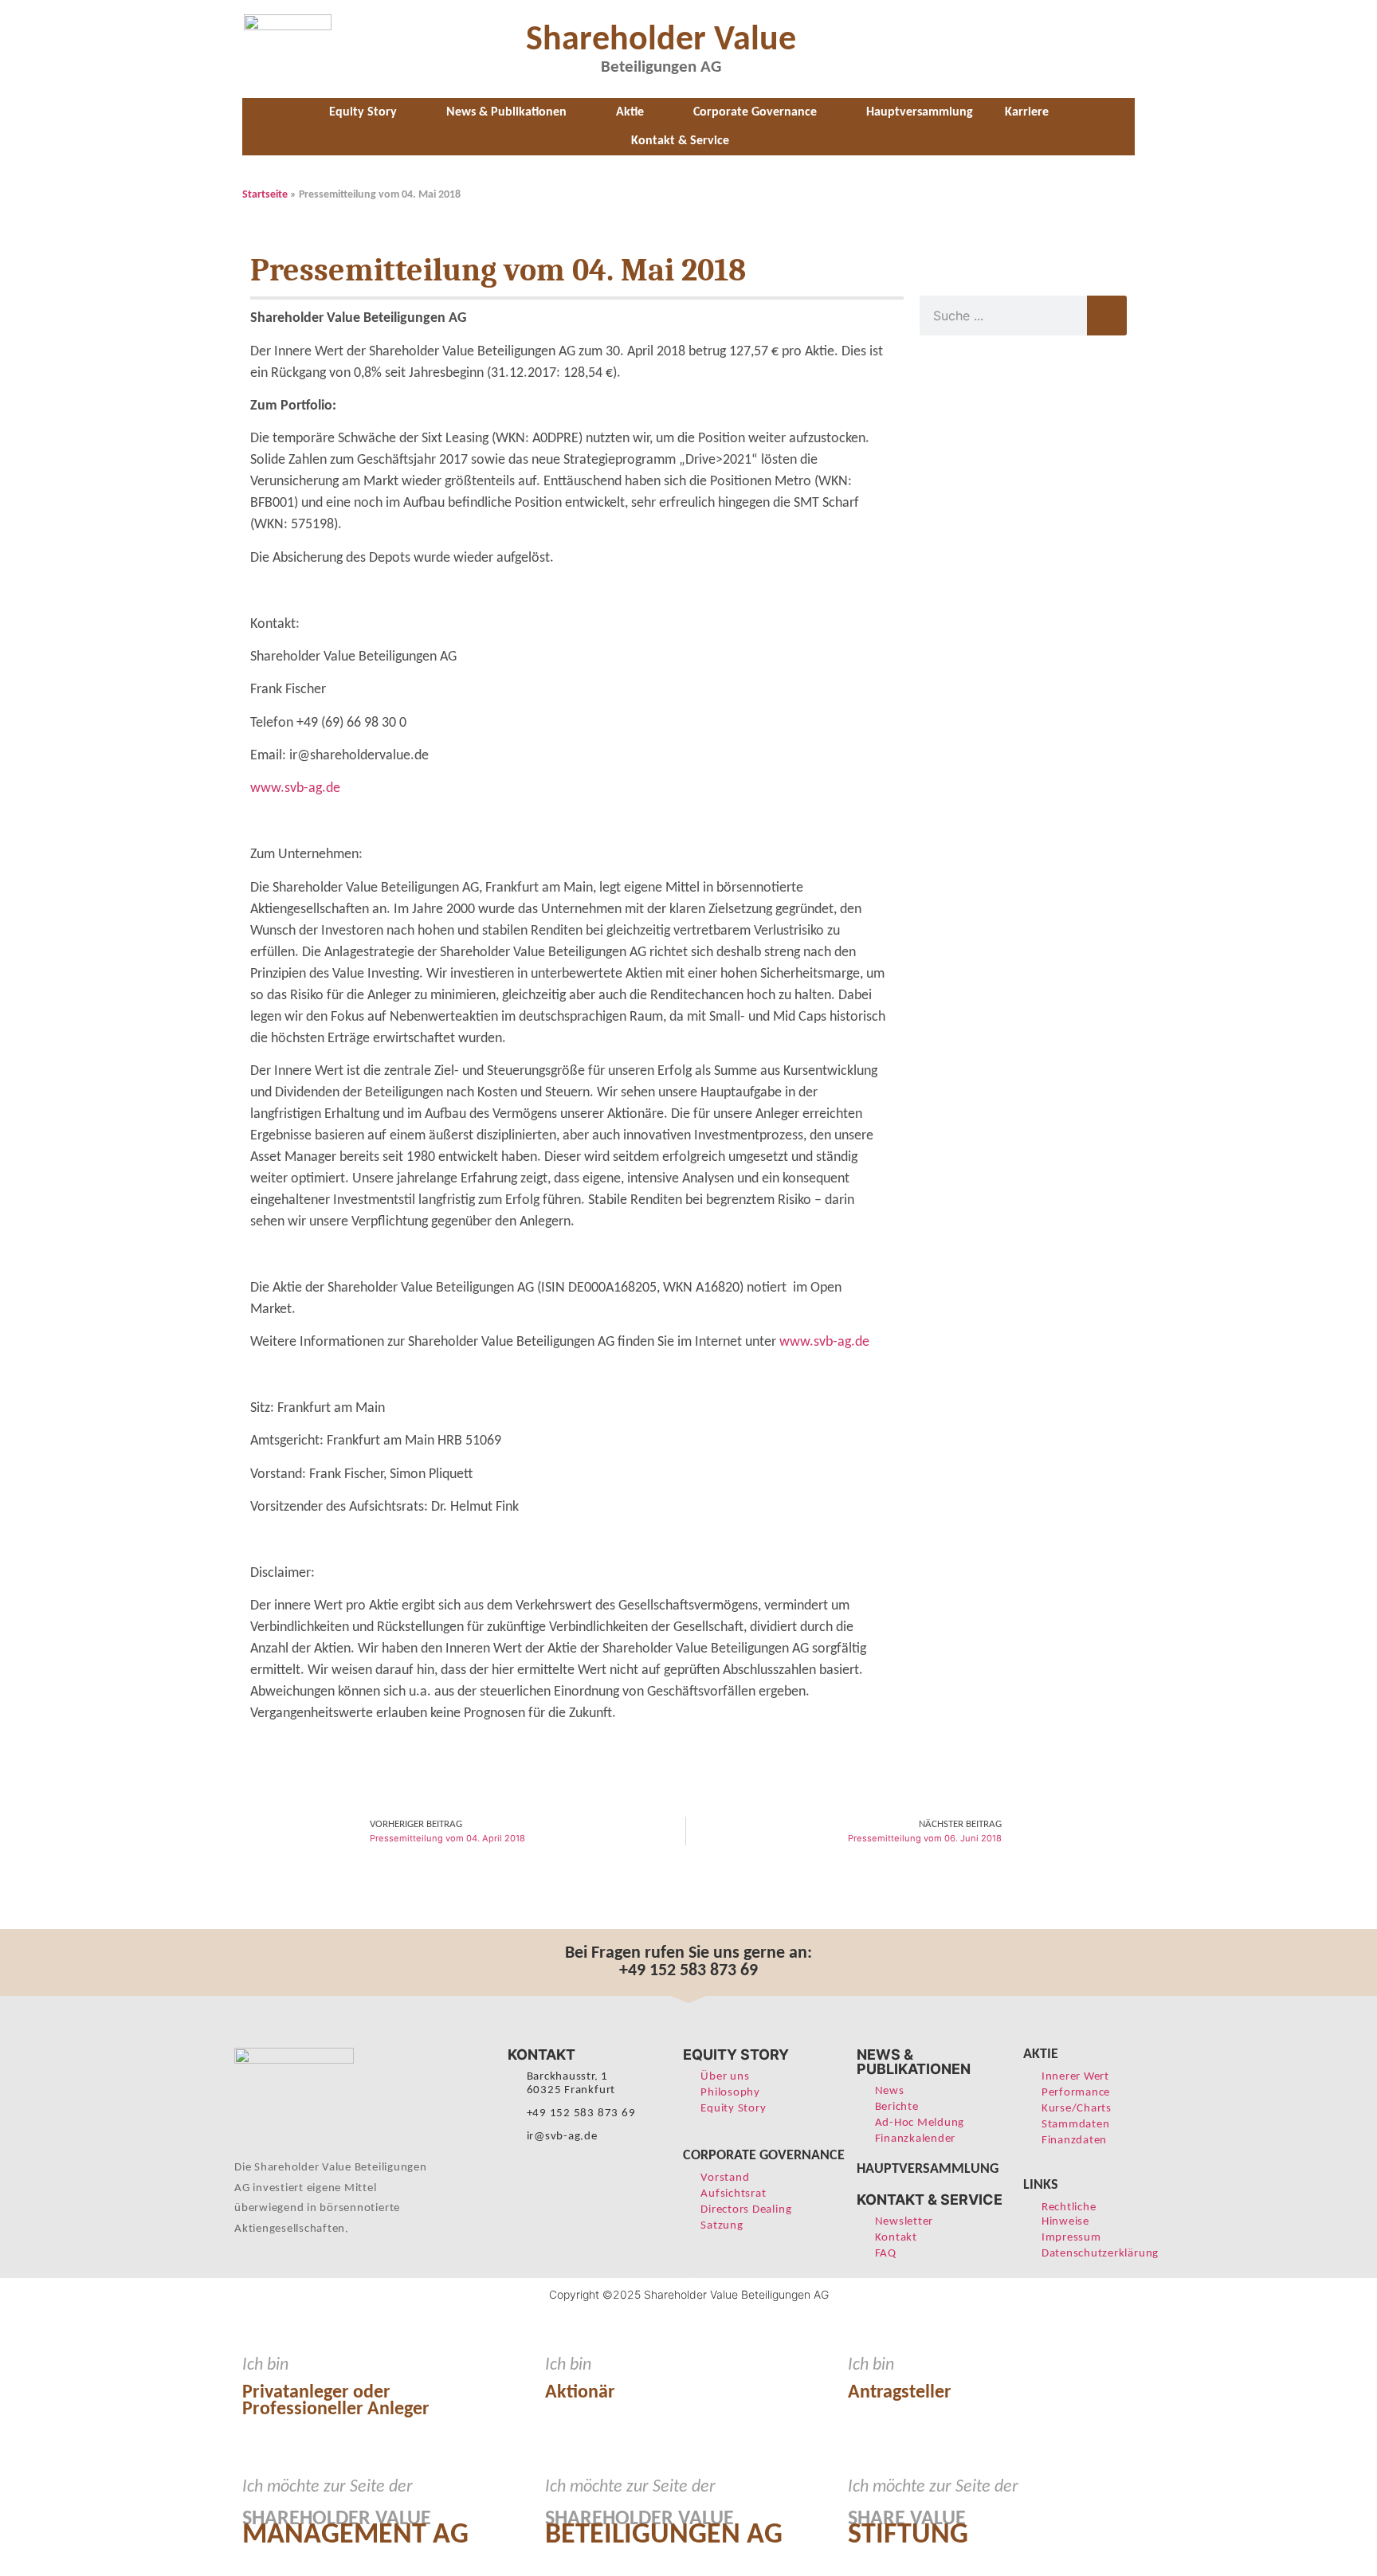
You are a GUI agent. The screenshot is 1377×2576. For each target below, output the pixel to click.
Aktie (630, 112)
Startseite (265, 195)
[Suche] (1107, 316)
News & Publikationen (506, 112)
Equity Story (363, 112)
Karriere (1027, 112)
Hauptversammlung (920, 112)
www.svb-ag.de (295, 788)
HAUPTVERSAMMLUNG (928, 2169)
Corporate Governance (755, 112)
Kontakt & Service (680, 141)
